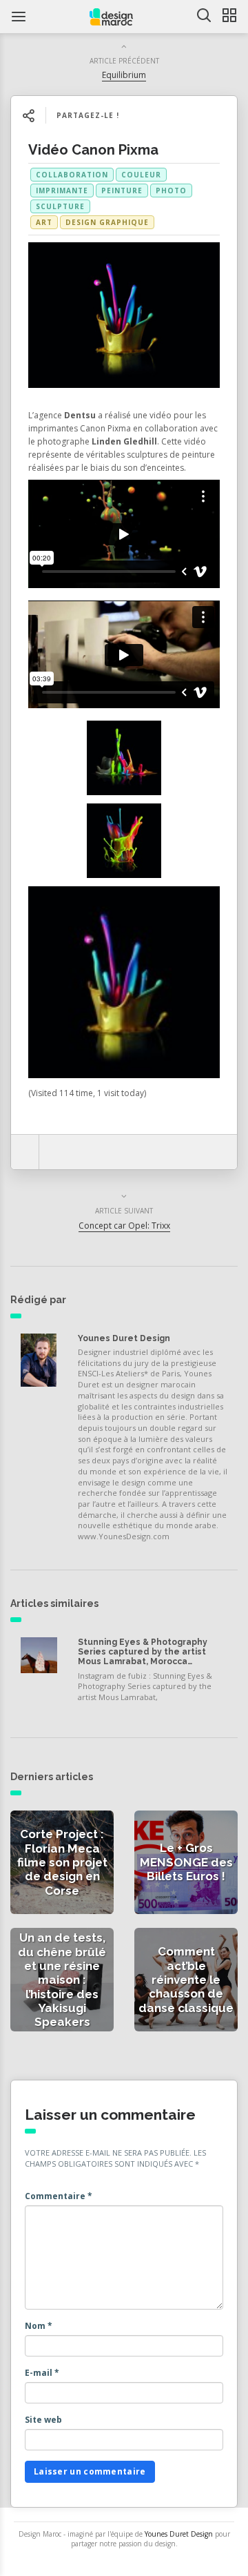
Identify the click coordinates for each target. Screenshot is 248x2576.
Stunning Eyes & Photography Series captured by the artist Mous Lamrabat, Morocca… (143, 1652)
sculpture (60, 206)
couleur (141, 175)
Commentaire (59, 2196)
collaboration (72, 175)
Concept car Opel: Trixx (124, 1226)
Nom (39, 2326)
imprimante (62, 191)
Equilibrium (124, 75)
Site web (43, 2420)
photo (171, 191)
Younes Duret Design (124, 1338)
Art (44, 222)
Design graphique (107, 222)
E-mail (42, 2373)
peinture (122, 191)
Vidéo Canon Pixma (93, 150)
